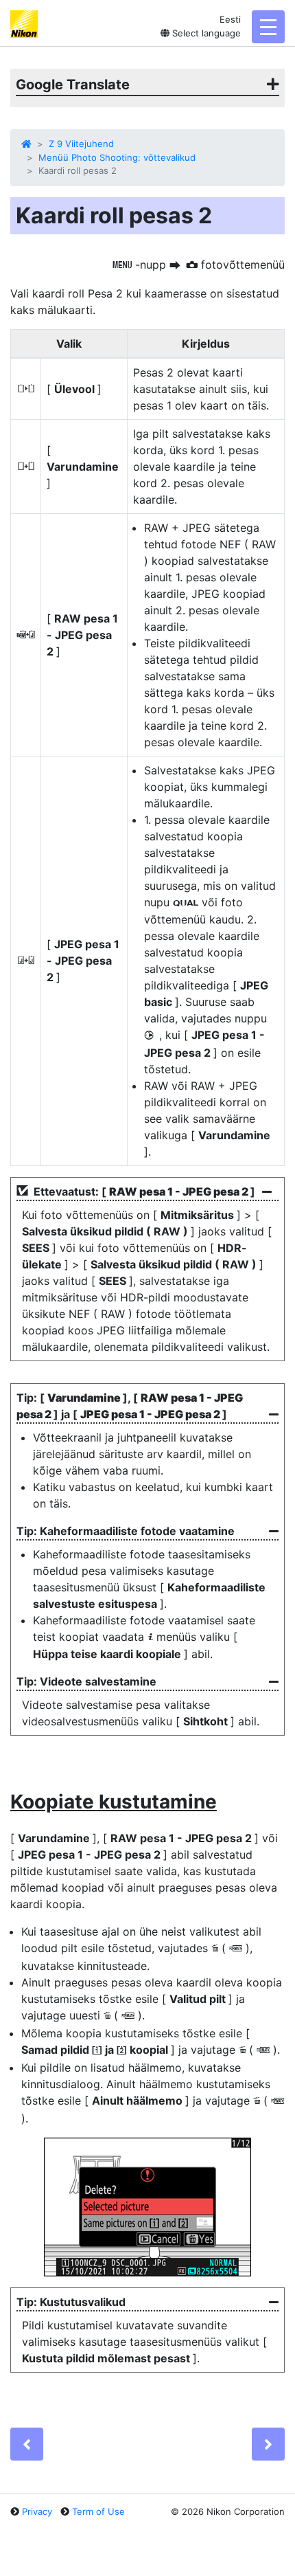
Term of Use (98, 2511)
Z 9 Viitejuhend (81, 144)
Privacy (37, 2511)
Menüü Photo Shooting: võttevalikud (117, 157)
